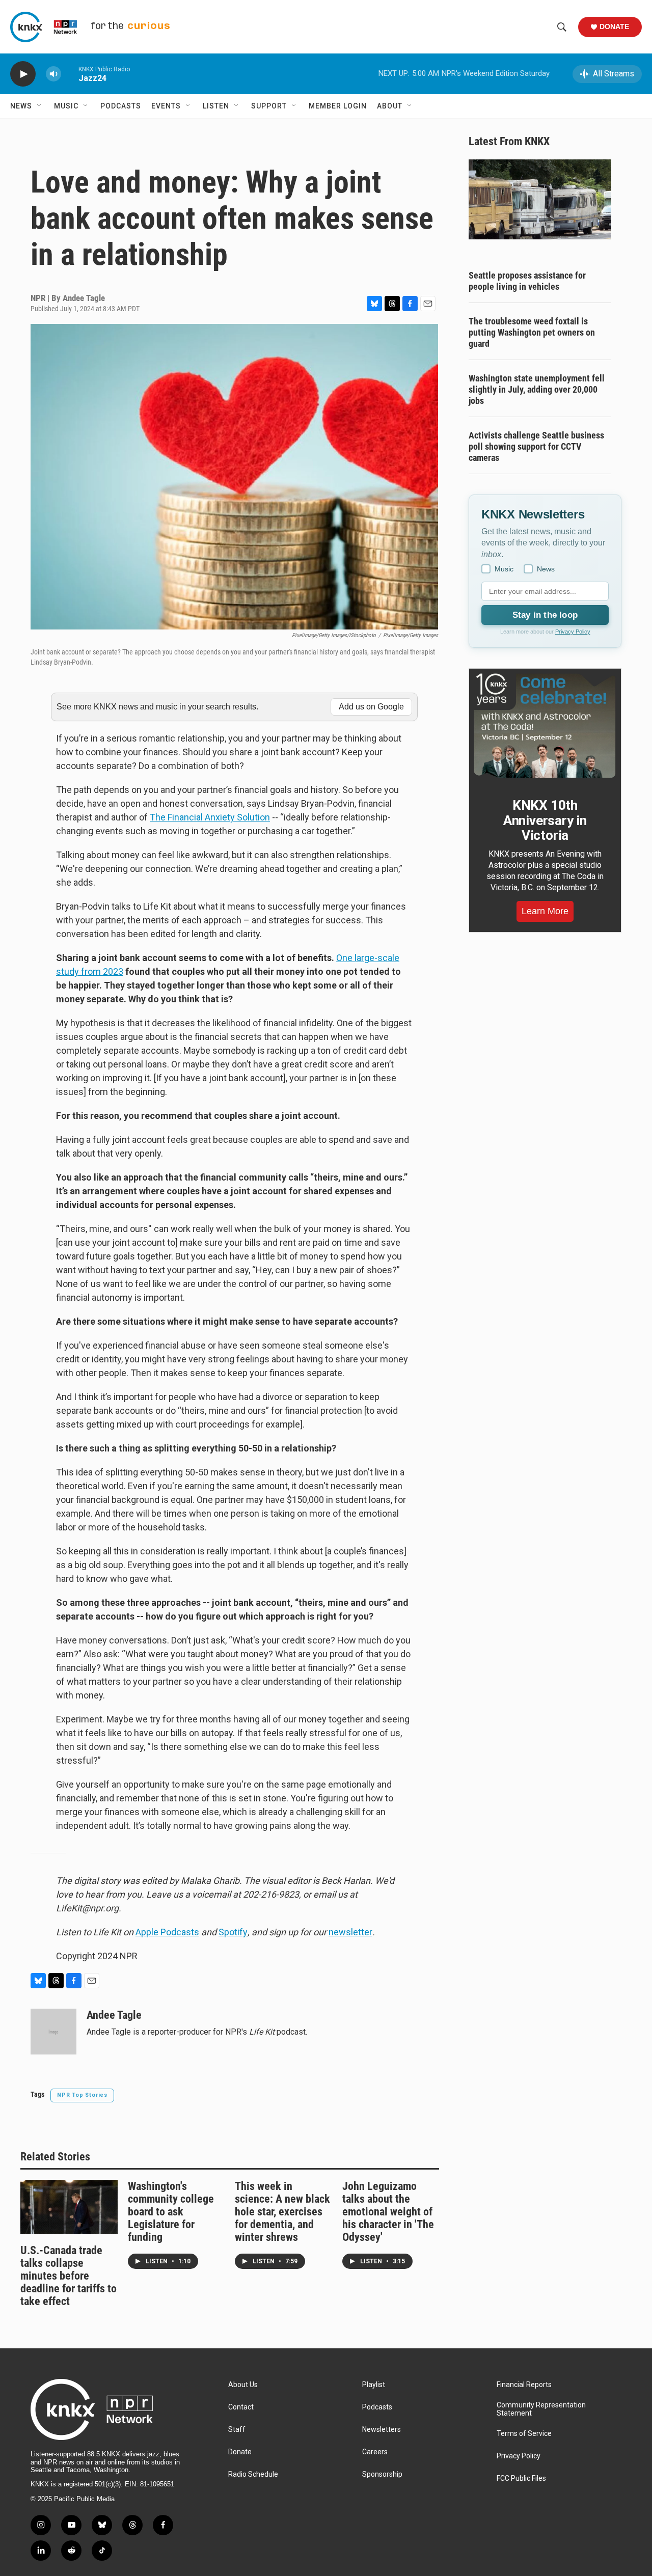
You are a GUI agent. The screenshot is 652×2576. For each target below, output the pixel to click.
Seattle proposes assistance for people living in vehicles (527, 281)
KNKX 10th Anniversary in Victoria (545, 820)
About (390, 106)
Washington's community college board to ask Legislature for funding (171, 2212)
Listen (216, 106)
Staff (237, 2430)
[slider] (70, 74)
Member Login (338, 106)
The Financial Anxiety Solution (210, 817)
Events (166, 106)
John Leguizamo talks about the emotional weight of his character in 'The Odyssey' (388, 2212)
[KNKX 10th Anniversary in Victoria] (545, 726)
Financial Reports (524, 2385)
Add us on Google (371, 707)
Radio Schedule (253, 2474)
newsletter (350, 1932)
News (21, 106)
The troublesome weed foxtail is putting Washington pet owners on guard (532, 332)
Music (66, 106)
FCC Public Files (521, 2478)
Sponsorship (382, 2474)
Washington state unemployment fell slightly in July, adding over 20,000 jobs (537, 389)
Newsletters (382, 2430)
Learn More (545, 911)
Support (269, 106)
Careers (375, 2452)
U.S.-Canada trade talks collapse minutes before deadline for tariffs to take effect (69, 2276)
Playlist (374, 2385)
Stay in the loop (545, 615)
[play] (23, 74)
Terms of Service (524, 2434)
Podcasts (121, 106)
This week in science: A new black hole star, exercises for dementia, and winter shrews (282, 2212)
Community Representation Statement (541, 2409)
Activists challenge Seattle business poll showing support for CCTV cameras (536, 446)
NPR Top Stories (82, 2095)
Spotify (233, 1932)
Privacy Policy (573, 632)
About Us (243, 2385)
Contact (241, 2407)
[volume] (53, 74)
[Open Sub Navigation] (40, 106)
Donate (614, 26)
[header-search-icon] (562, 27)
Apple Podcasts (167, 1932)
